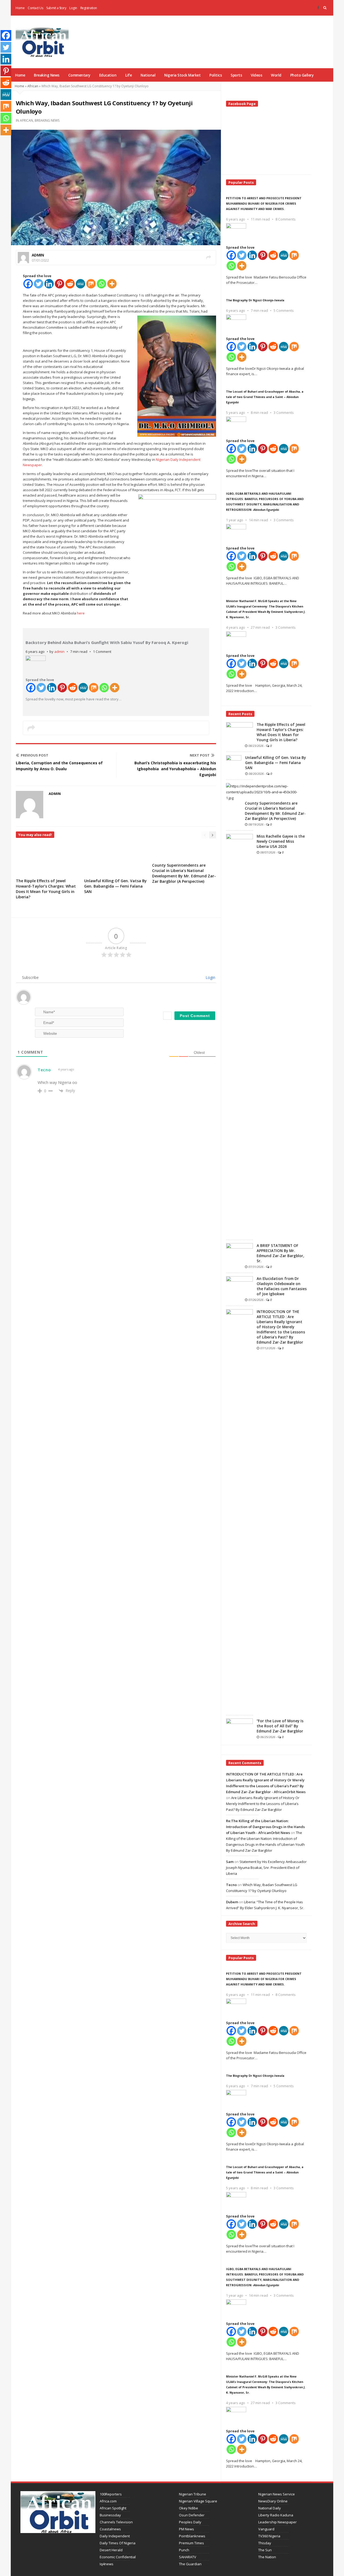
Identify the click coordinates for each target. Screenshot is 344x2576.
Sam (230, 1862)
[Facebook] (318, 8)
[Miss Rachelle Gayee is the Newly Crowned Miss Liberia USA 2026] (239, 1035)
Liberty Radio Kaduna (276, 2515)
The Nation (267, 2557)
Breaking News (47, 75)
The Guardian (190, 2564)
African (33, 86)
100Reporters (111, 2494)
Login (73, 8)
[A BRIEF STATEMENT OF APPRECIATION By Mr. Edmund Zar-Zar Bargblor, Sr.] (239, 1253)
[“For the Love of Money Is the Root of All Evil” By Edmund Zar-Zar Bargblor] (239, 1728)
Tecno (44, 1070)
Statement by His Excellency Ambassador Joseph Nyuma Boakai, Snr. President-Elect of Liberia (266, 1868)
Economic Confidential (118, 2557)
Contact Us (35, 8)
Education (108, 75)
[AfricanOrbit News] (42, 42)
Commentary (79, 75)
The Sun (265, 2550)
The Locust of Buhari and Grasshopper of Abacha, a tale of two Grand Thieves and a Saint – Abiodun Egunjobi (265, 397)
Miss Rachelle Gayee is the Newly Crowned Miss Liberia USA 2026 (281, 841)
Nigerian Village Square (198, 2501)
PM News (187, 2529)
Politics (216, 75)
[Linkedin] (49, 284)
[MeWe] (80, 284)
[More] (112, 284)
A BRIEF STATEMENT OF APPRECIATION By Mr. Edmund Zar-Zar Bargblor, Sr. (280, 1253)
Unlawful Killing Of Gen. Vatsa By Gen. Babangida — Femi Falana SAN (115, 886)
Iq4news (107, 2564)
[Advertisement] (233, 35)
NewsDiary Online (273, 2501)
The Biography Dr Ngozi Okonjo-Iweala (255, 300)
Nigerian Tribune (193, 2494)
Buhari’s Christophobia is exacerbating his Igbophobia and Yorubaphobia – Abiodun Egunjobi (175, 769)
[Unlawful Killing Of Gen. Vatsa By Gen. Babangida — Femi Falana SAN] (234, 765)
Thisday (265, 2543)
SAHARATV (188, 2557)
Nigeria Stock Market (182, 75)
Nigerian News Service (277, 2494)
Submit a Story (56, 8)
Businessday (110, 2515)
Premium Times (191, 2543)
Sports (236, 75)
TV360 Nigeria (269, 2536)
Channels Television (116, 2522)
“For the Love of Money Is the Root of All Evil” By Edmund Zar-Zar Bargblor (280, 1726)
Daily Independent (115, 2536)
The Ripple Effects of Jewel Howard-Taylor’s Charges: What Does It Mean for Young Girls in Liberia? (46, 889)
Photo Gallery (302, 75)
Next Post (200, 755)
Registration (89, 8)
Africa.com (108, 2501)
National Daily (270, 2508)
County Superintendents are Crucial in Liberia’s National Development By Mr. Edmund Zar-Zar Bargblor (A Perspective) (184, 873)
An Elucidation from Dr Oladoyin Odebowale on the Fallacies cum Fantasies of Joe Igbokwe (282, 1286)
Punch (184, 2550)
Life (128, 75)
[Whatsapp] (101, 284)
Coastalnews (110, 2529)
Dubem (232, 1902)
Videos (256, 75)
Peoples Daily (190, 2522)
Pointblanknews (192, 2536)
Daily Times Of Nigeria (118, 2543)
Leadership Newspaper (277, 2522)
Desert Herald (111, 2550)
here (81, 613)
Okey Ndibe (189, 2508)
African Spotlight (113, 2508)
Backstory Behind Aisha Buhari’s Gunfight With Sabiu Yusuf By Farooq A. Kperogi (107, 642)
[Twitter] (39, 284)
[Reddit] (70, 284)
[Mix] (91, 284)
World (276, 75)
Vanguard (266, 2529)
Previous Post (35, 755)
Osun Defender (192, 2515)
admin (38, 255)
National (148, 75)
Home (20, 8)
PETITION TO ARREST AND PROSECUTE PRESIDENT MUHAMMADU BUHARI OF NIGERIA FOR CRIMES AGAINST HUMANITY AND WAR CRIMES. (264, 203)
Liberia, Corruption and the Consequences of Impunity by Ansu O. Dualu (59, 766)
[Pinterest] (60, 284)
